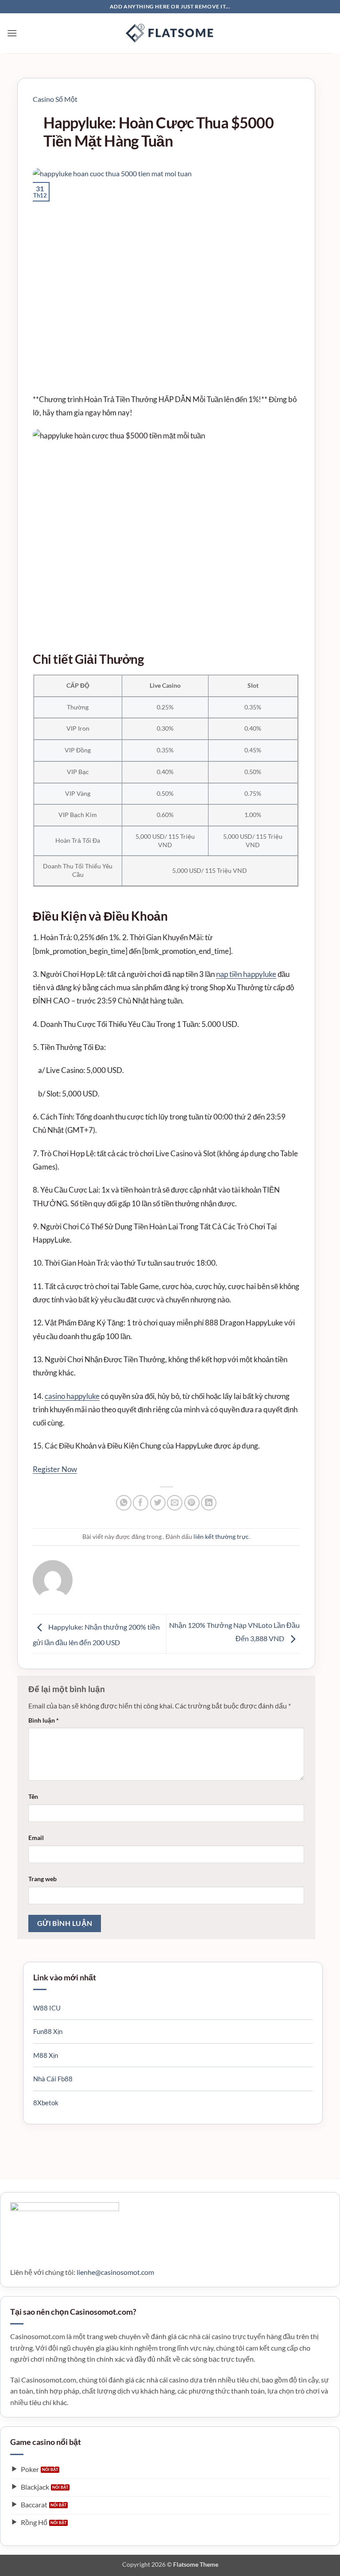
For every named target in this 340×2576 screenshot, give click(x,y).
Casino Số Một (55, 99)
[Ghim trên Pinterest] (192, 1503)
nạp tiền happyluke (246, 974)
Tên (33, 1796)
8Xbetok (46, 2103)
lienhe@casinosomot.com (115, 2272)
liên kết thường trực (221, 1536)
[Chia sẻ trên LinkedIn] (209, 1503)
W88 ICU (47, 2008)
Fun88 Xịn (48, 2031)
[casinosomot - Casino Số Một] (170, 33)
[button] (12, 33)
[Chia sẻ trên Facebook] (141, 1503)
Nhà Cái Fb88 (53, 2079)
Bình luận (44, 1720)
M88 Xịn (46, 2055)
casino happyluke (72, 1396)
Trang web (42, 1879)
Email (36, 1838)
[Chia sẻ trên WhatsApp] (124, 1503)
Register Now (55, 1469)
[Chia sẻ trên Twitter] (158, 1503)
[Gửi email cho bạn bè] (175, 1503)
